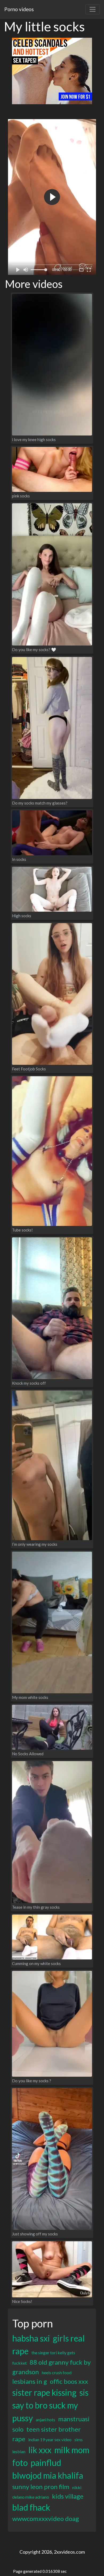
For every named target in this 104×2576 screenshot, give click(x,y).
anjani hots (45, 2420)
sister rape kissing (44, 2392)
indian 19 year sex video (50, 2439)
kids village (68, 2496)
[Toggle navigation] (93, 9)
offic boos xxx (69, 2381)
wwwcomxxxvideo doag (46, 2518)
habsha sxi (31, 2338)
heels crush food (57, 2372)
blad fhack (31, 2507)
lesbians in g (30, 2381)
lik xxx (40, 2450)
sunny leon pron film (41, 2487)
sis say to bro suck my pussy (50, 2405)
